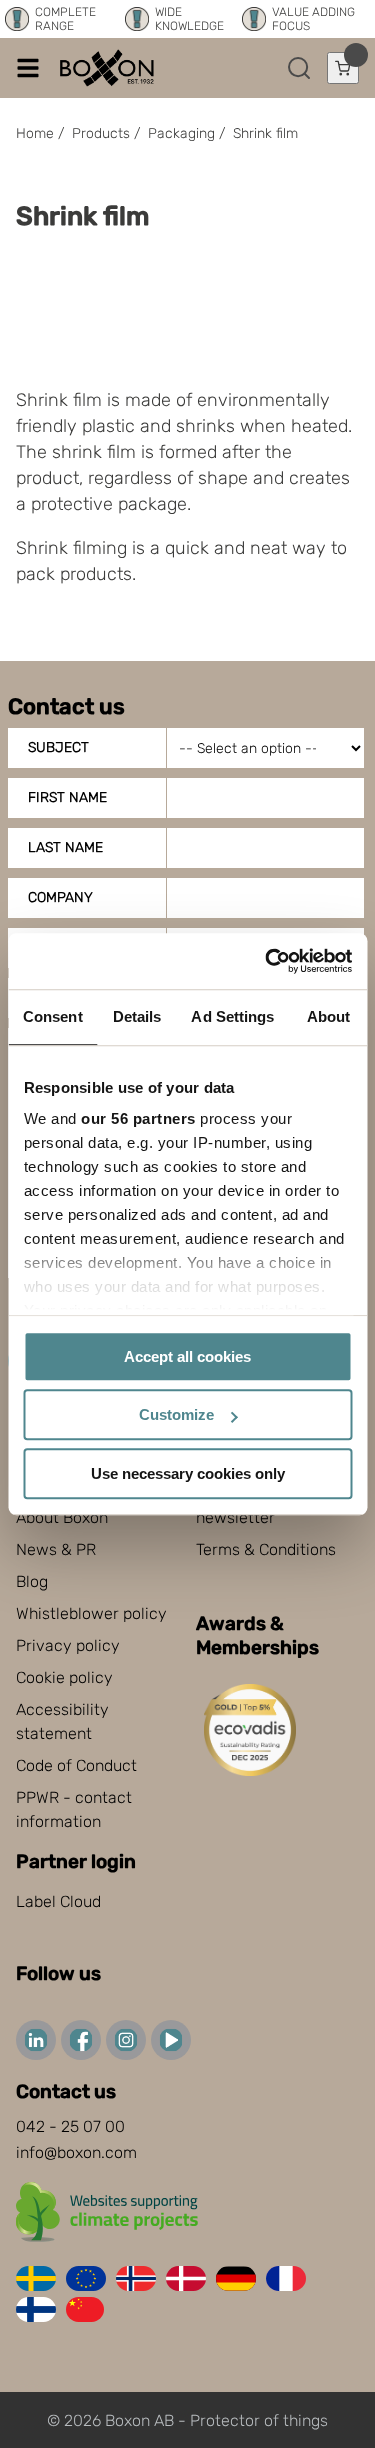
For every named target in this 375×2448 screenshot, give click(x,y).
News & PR (56, 1549)
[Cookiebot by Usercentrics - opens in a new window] (267, 961)
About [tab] (329, 1016)
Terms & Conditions (266, 1549)
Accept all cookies (187, 1356)
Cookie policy (64, 1677)
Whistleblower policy (91, 1613)
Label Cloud (58, 1901)
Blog (32, 1581)
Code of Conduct (76, 1765)
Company (60, 897)
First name (67, 797)
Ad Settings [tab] (232, 1016)
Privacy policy (68, 1645)
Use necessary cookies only (188, 1473)
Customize (176, 1414)
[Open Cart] (343, 68)
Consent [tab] (53, 1016)
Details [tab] (137, 1016)
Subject (58, 747)
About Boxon (62, 1517)
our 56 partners (138, 1118)
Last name (65, 847)
